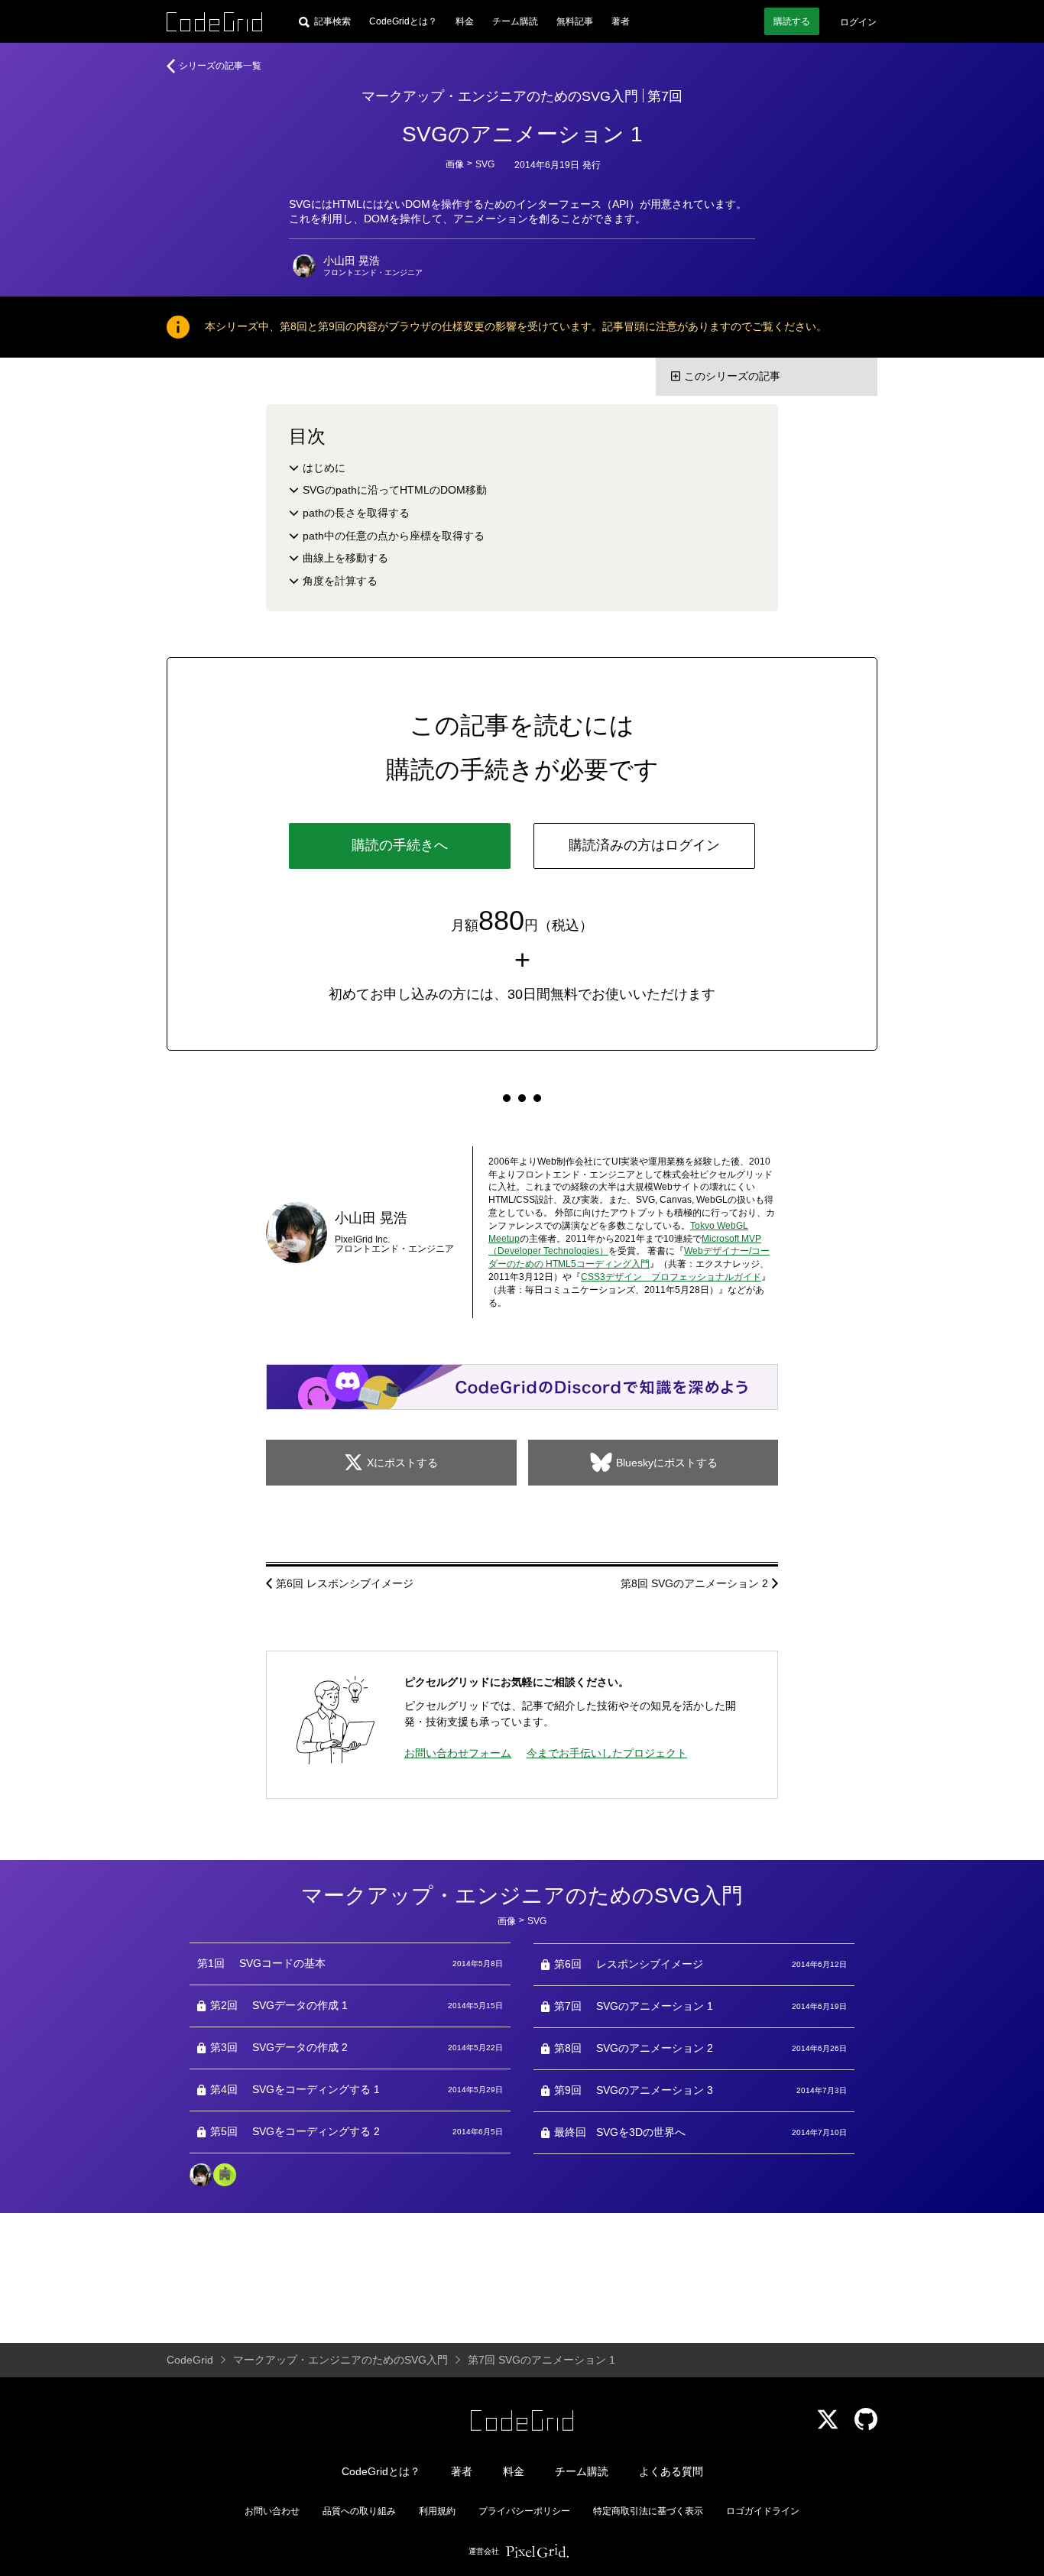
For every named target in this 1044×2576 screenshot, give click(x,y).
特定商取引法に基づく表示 (648, 2511)
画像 (455, 164)
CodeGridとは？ (403, 21)
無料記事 (575, 21)
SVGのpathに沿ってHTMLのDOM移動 (395, 490)
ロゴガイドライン (763, 2511)
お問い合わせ (272, 2511)
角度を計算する (340, 581)
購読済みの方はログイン (644, 845)
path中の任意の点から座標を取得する (394, 536)
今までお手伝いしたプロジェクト (607, 1753)
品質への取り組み (359, 2511)
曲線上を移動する (345, 558)
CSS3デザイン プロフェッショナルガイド (671, 1277)
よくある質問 (671, 2471)
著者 (621, 21)
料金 (465, 21)
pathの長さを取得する (356, 513)
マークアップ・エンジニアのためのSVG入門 (500, 96)
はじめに (324, 468)
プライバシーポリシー (524, 2511)
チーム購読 (515, 21)
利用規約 (437, 2511)
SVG (485, 164)
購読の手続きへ (400, 845)
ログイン (858, 22)
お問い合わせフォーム (458, 1753)
